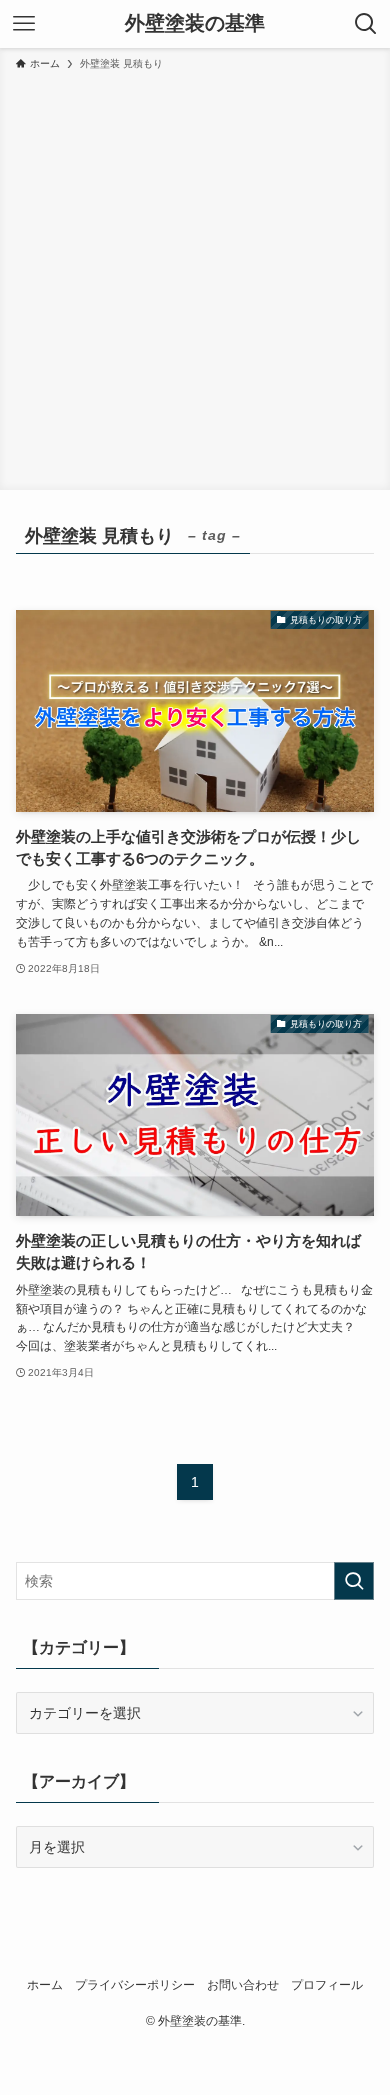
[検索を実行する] (354, 1581)
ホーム (45, 1984)
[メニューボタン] (24, 24)
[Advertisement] (195, 277)
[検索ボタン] (366, 24)
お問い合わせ (243, 1984)
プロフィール (327, 1984)
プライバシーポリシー (135, 1984)
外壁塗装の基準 (195, 24)
